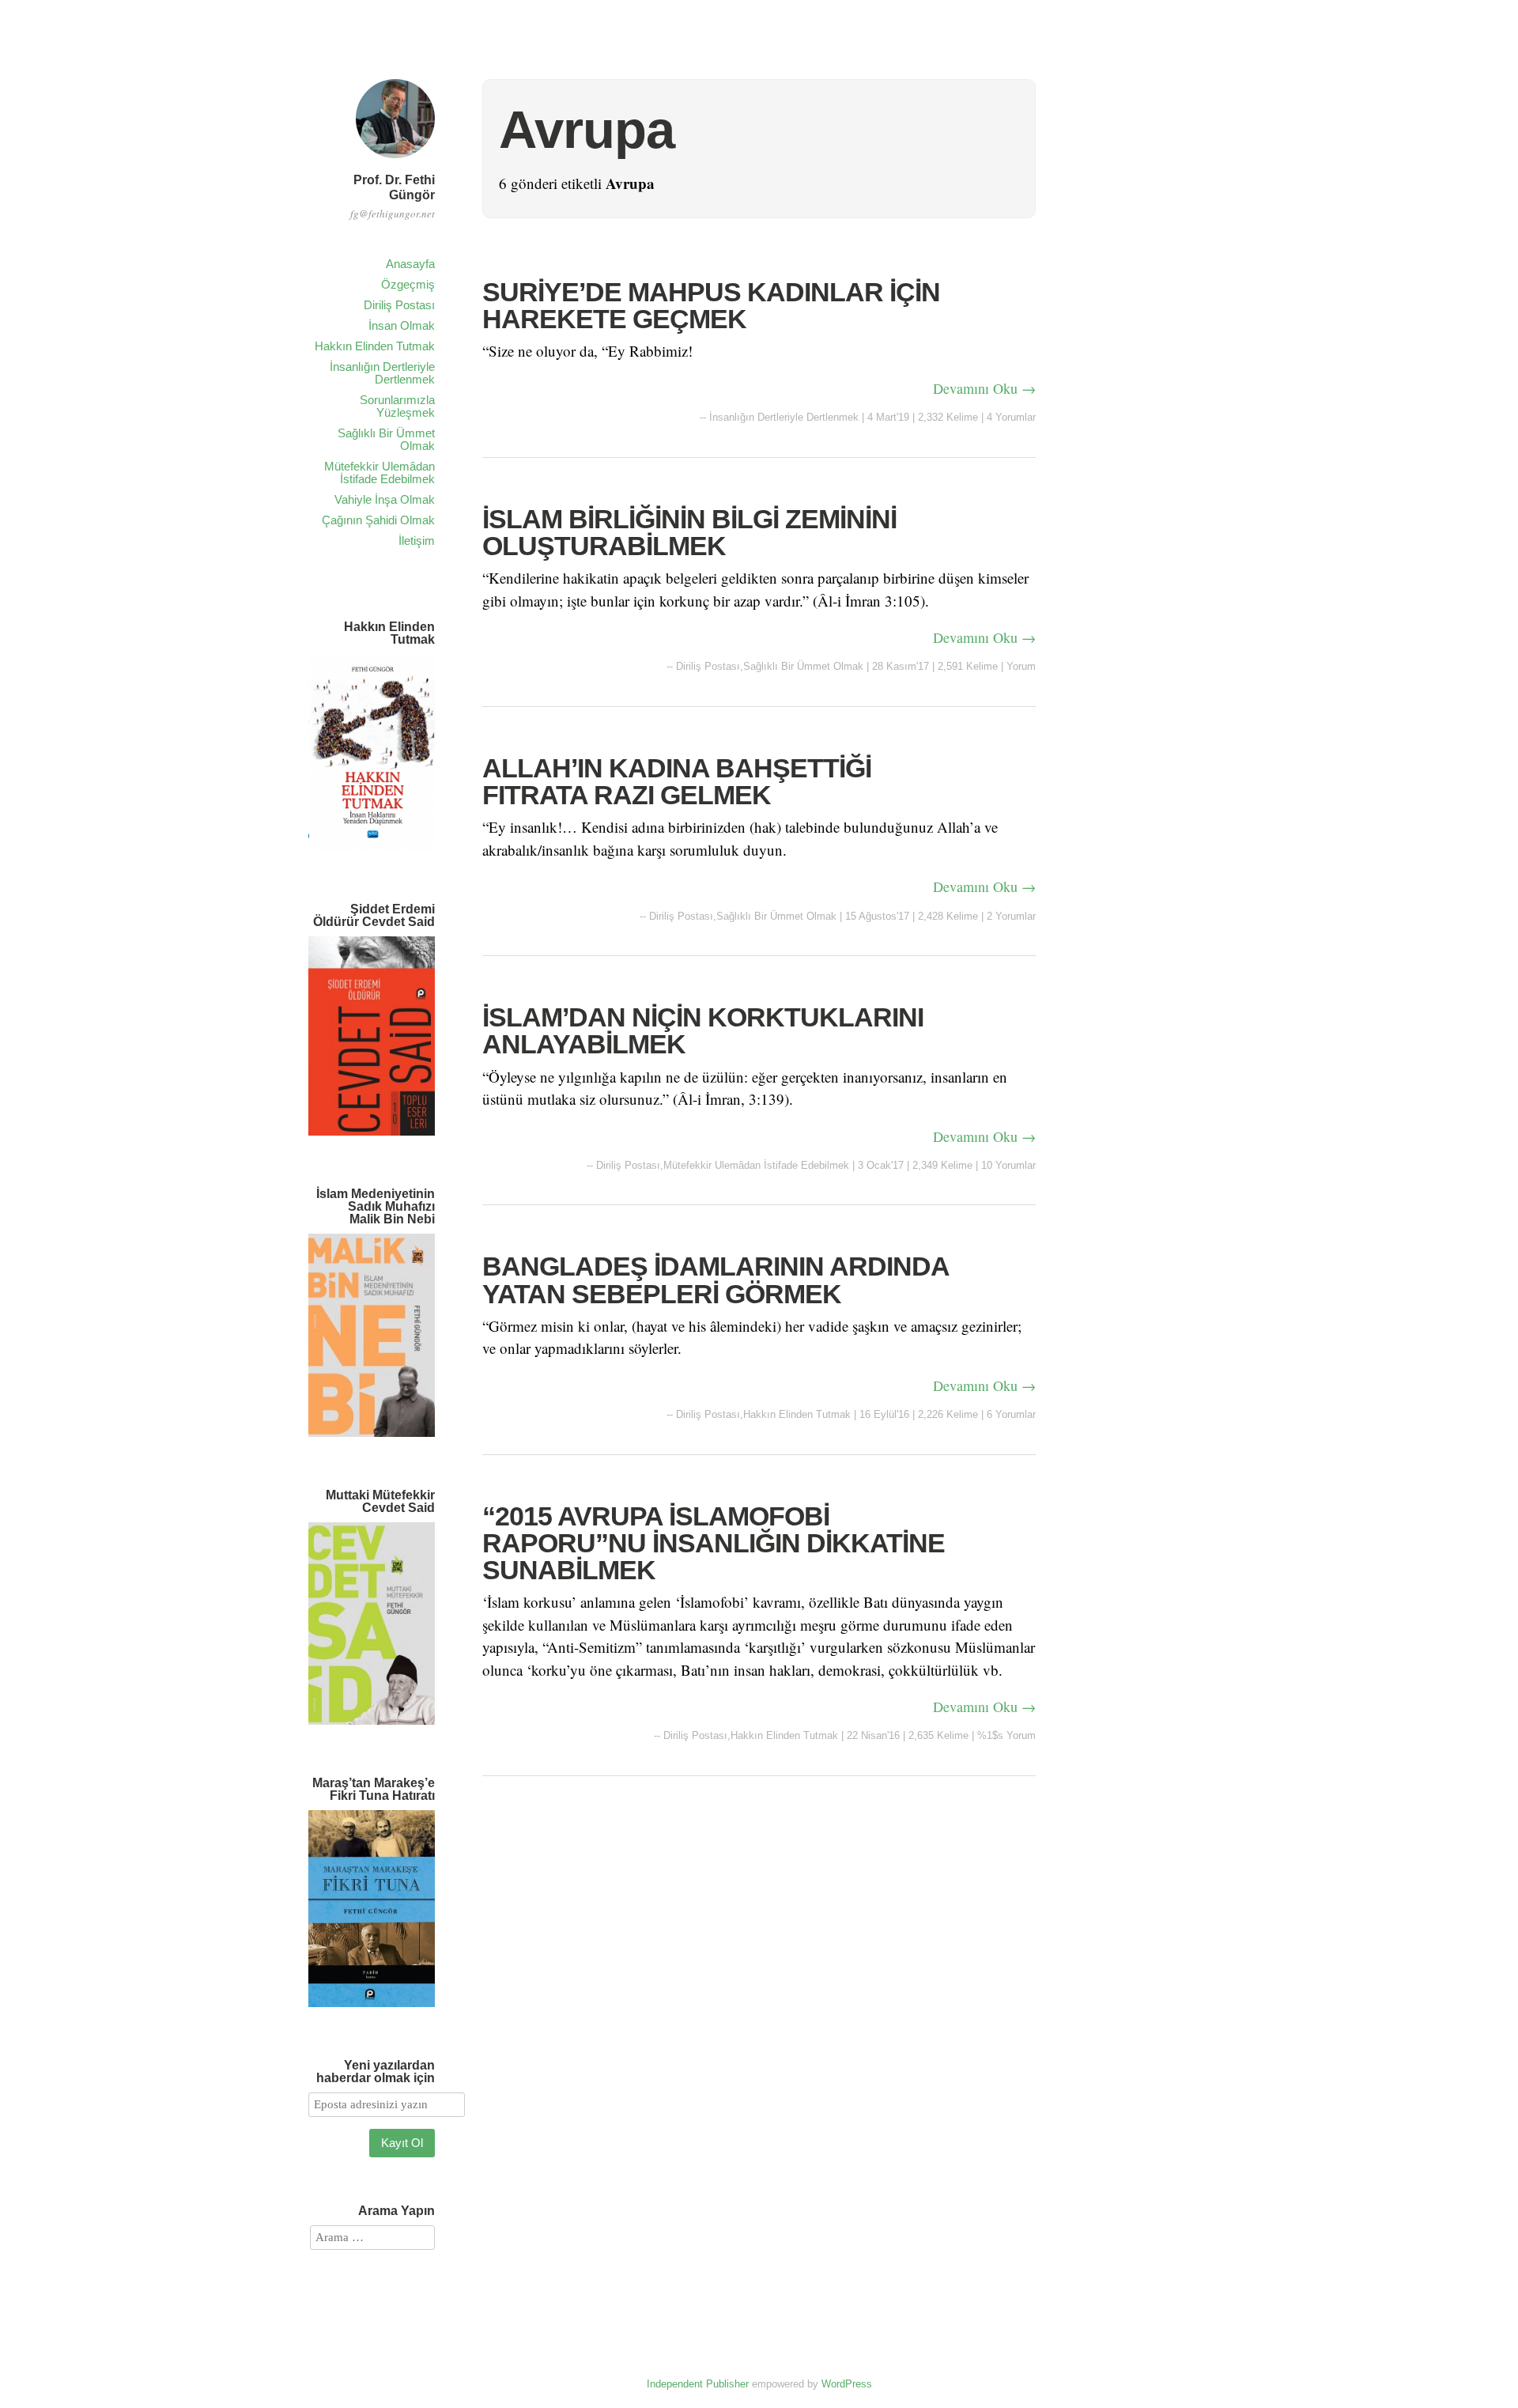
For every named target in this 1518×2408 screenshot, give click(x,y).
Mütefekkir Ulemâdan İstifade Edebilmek (379, 473)
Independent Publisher (698, 2384)
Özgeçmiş (408, 284)
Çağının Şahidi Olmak (378, 520)
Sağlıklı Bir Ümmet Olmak (386, 439)
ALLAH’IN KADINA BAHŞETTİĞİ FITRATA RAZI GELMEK (677, 781)
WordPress (847, 2384)
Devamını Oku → (984, 388)
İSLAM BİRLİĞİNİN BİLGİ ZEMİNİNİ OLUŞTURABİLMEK (689, 532)
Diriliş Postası (399, 305)
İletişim (417, 541)
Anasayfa (410, 264)
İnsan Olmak (402, 325)
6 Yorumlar (1011, 1414)
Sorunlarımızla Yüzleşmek (397, 406)
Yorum (1021, 666)
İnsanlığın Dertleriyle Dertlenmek (382, 373)
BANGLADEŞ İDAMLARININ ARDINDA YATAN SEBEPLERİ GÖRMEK (716, 1280)
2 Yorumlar (1011, 916)
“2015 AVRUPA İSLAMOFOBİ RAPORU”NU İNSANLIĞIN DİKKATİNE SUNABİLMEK (714, 1543)
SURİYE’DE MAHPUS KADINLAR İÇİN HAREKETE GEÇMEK (711, 305)
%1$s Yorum (1006, 1735)
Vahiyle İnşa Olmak (385, 499)
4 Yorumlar (1011, 417)
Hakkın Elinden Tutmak (375, 346)
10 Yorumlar (1008, 1165)
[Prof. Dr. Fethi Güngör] (395, 160)
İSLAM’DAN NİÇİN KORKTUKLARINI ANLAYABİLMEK (703, 1030)
